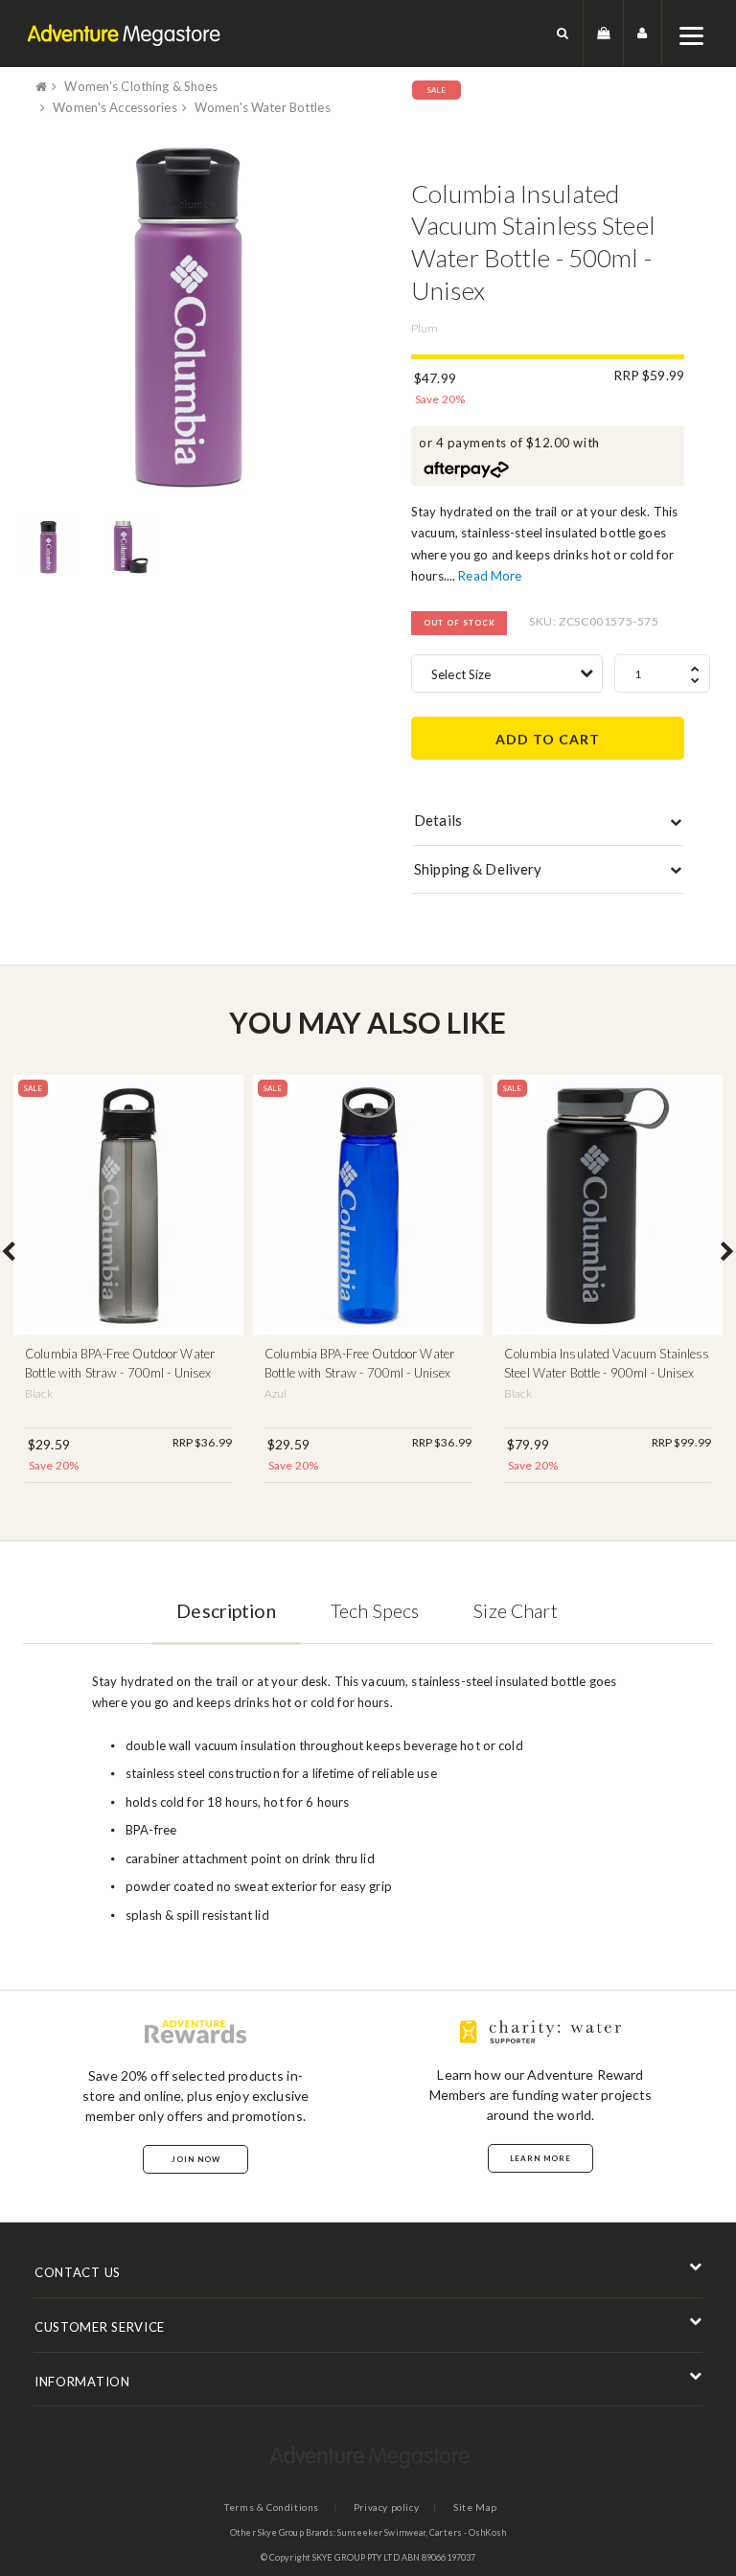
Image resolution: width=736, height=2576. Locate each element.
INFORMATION (82, 2382)
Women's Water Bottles (263, 107)
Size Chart (515, 1611)
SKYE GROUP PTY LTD (356, 2557)
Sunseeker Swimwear (381, 2532)
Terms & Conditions (272, 2507)
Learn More (540, 2158)
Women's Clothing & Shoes (141, 86)
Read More (490, 576)
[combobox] (507, 673)
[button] (563, 33)
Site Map (475, 2507)
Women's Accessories (115, 107)
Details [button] (438, 820)
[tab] (548, 825)
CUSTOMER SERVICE (100, 2327)
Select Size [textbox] (461, 674)
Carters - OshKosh (468, 2532)
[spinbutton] (662, 673)
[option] (188, 318)
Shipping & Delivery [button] (478, 869)
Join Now (196, 2159)
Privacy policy (386, 2507)
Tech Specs (375, 1611)
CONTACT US (78, 2272)
